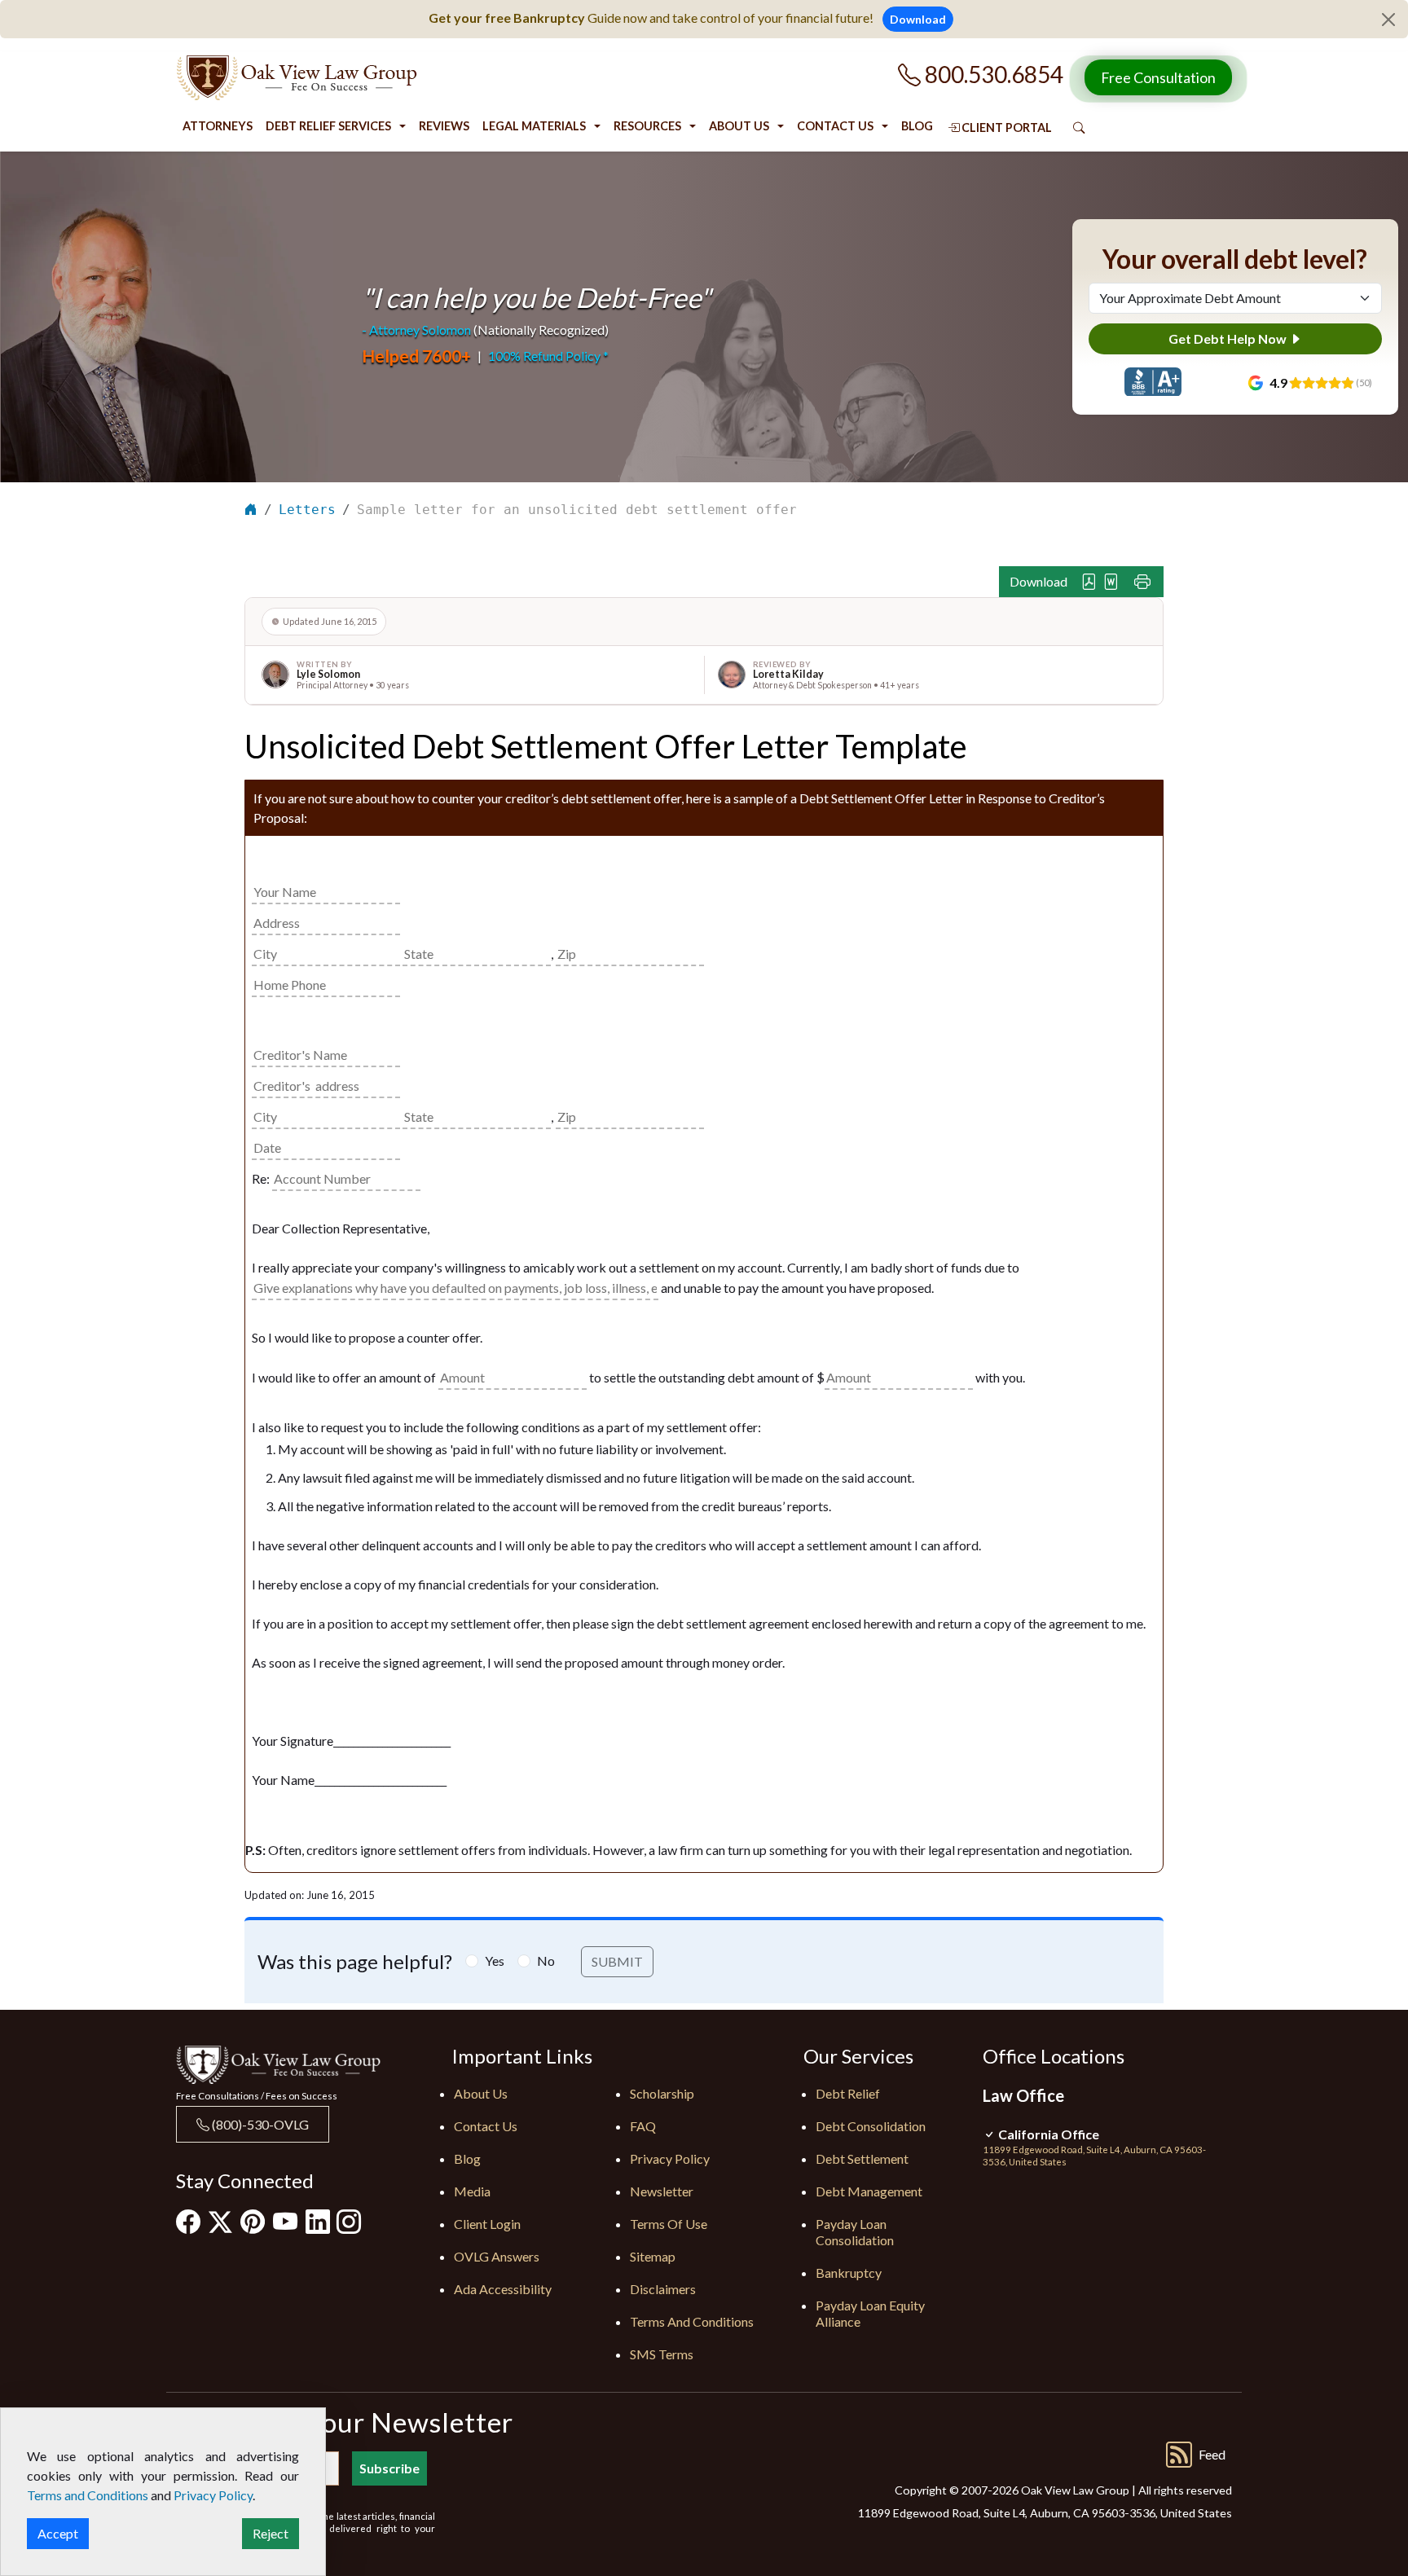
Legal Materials (534, 126)
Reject (271, 2533)
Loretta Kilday (788, 674)
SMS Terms (662, 2354)
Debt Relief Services (328, 126)
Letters (307, 510)
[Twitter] (220, 2222)
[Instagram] (349, 2221)
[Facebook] (188, 2221)
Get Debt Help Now (1229, 338)
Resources (647, 126)
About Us (739, 126)
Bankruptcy (849, 2273)
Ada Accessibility (503, 2289)
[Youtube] (285, 2221)
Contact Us (835, 126)
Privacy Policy (670, 2158)
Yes (495, 1961)
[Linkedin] (318, 2221)
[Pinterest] (253, 2221)
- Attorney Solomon (416, 330)
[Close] (1388, 20)
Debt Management (869, 2191)
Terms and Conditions (692, 2321)
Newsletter (662, 2191)
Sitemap (653, 2256)
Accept (58, 2533)
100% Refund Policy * (548, 356)
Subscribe (389, 2468)
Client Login (487, 2224)
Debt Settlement (862, 2158)
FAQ (643, 2126)
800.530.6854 (992, 74)
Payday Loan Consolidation (855, 2232)
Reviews (444, 126)
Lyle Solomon (328, 674)
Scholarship (662, 2093)
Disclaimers (663, 2289)
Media (472, 2191)
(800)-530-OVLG (259, 2124)
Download (918, 19)
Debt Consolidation (871, 2126)
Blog (917, 126)
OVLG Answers (497, 2256)
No (546, 1961)
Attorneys (218, 126)
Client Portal (1005, 127)
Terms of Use (669, 2224)
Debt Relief (848, 2093)
